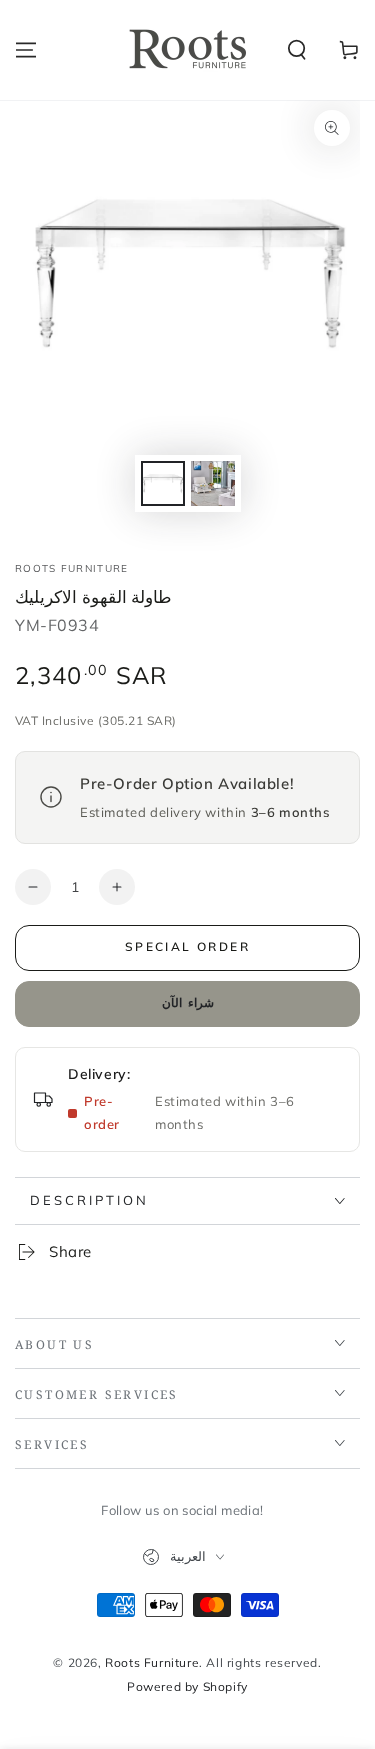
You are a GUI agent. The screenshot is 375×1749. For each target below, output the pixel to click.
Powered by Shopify (187, 1686)
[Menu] (26, 50)
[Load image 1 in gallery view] (163, 483)
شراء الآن (188, 1002)
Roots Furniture (72, 568)
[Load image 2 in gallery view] (213, 483)
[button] (297, 50)
